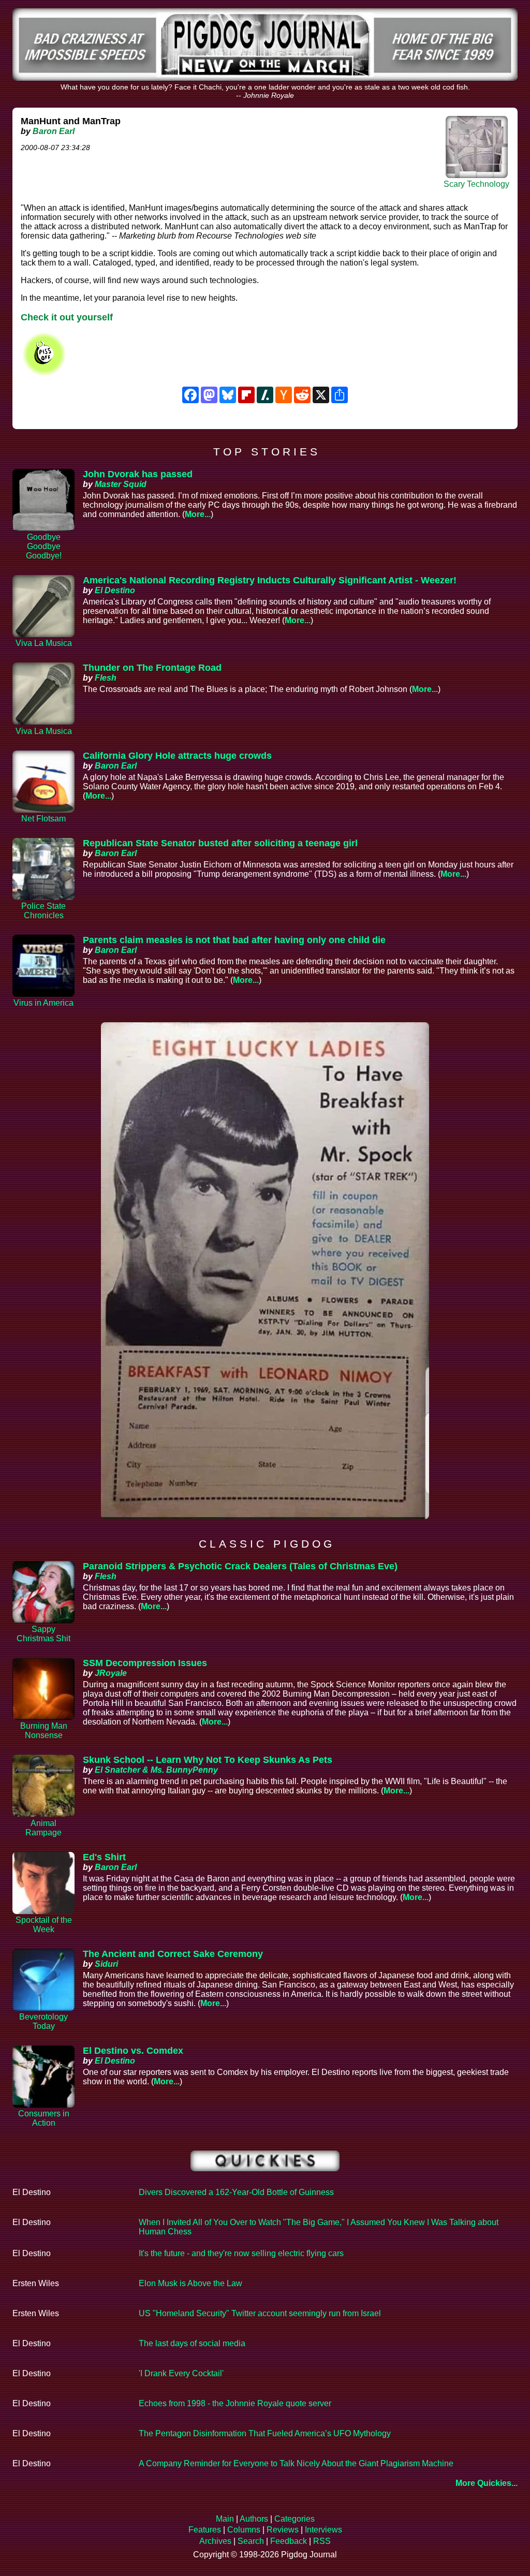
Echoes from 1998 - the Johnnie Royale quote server (235, 2403)
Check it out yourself (67, 317)
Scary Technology (476, 184)
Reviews (283, 2530)
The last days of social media (192, 2343)
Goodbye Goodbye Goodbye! (44, 546)
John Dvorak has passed (138, 474)
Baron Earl (54, 131)
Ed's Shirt (104, 1857)
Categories (295, 2519)
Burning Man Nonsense (44, 1731)
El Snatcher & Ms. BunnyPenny (156, 1770)
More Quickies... (487, 2483)
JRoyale (111, 1673)
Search (251, 2541)
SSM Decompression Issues (145, 1663)
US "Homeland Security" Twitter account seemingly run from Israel (260, 2313)
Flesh (106, 678)
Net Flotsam (43, 819)
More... (198, 514)
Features (205, 2530)
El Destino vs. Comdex (133, 2051)
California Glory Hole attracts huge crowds (177, 756)
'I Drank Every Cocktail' (181, 2373)
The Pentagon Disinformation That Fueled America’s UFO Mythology (265, 2433)
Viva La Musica (44, 643)
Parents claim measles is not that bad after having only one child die (234, 940)
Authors (254, 2519)
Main (225, 2519)
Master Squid (121, 484)
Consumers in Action (44, 2118)
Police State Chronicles (43, 911)
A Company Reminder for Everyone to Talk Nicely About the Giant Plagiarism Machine (296, 2463)
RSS (322, 2541)
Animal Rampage (43, 1828)
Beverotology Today (43, 2021)
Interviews (323, 2530)
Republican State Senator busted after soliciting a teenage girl (220, 843)
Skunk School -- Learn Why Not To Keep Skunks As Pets (208, 1760)
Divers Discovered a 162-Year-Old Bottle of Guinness (236, 2192)
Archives (215, 2541)
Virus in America (43, 1003)
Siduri (106, 1964)
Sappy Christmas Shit (43, 1634)
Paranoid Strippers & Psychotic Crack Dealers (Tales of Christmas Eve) (240, 1566)
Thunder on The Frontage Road (152, 668)
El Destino (115, 590)
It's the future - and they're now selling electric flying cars (241, 2253)
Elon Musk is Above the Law (190, 2283)
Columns (244, 2530)
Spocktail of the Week (44, 1925)
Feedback (289, 2541)
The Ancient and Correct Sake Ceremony (173, 1954)
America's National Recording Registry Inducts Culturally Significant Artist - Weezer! (270, 580)
